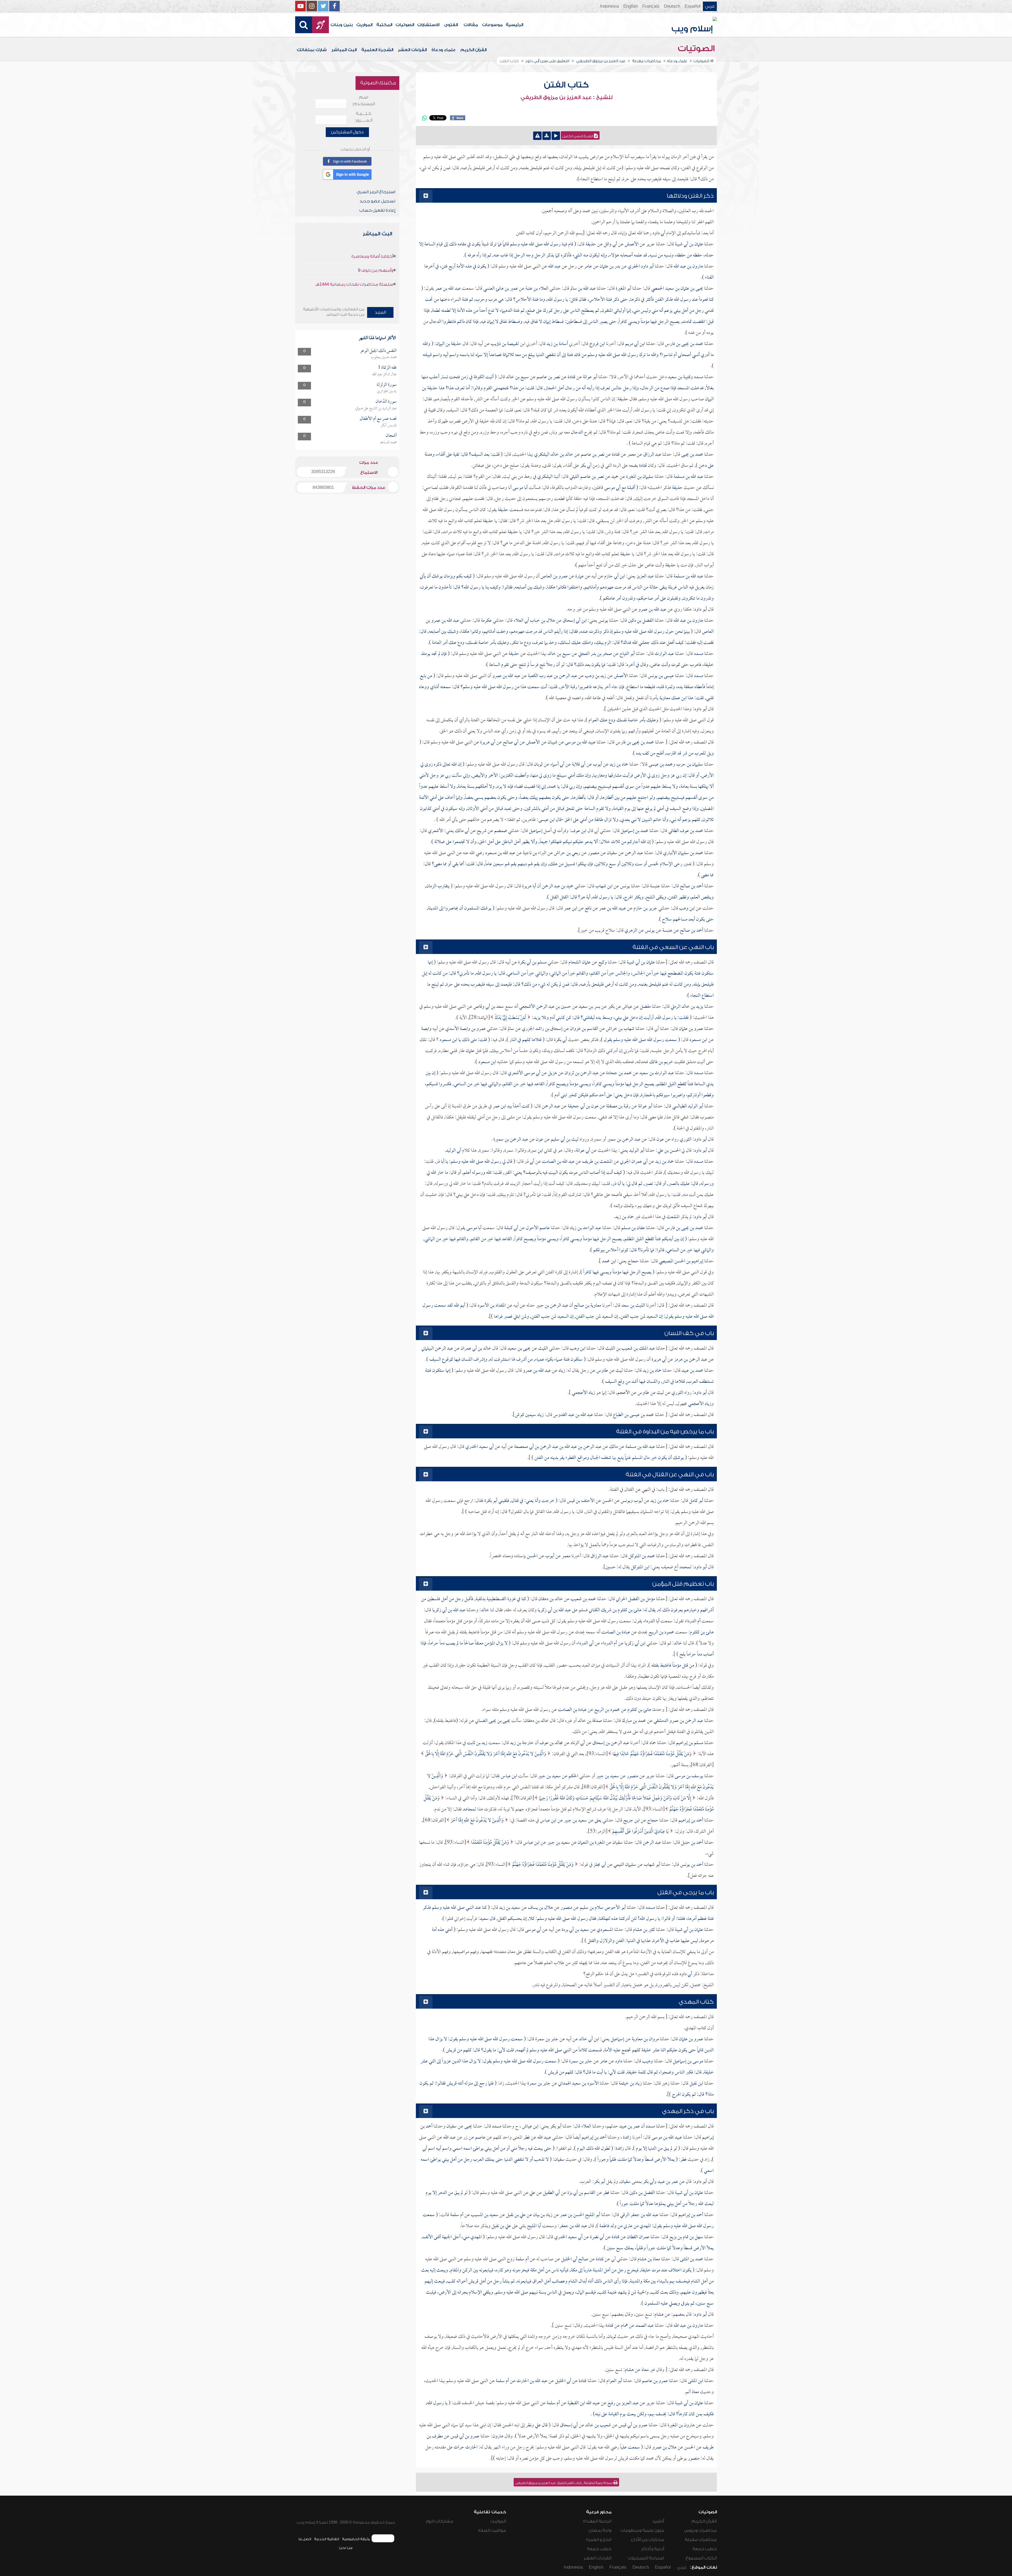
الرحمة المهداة (597, 2521)
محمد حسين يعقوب (384, 357)
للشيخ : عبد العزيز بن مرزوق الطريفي (566, 98)
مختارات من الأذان (648, 2540)
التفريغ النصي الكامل (578, 136)
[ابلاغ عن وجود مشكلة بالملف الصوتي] (537, 136)
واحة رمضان (600, 2530)
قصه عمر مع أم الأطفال (378, 419)
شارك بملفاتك (312, 50)
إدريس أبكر (389, 425)
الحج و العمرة (599, 2540)
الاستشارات (428, 25)
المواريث (364, 25)
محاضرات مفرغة (701, 2540)
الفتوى (451, 25)
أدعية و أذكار (653, 2549)
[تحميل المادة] (547, 136)
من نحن (346, 2548)
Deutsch (672, 6)
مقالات (471, 25)
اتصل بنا (305, 2539)
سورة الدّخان (386, 402)
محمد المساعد (388, 442)
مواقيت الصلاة (492, 2530)
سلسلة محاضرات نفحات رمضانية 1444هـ (354, 284)
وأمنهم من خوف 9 (376, 270)
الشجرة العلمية (377, 50)
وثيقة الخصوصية (356, 2539)
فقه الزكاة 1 (387, 368)
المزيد (380, 312)
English (631, 6)
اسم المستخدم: (364, 101)
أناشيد (658, 2521)
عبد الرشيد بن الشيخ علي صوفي (376, 408)
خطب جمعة (705, 2549)
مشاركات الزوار (439, 2521)
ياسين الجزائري (387, 391)
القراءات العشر (412, 50)
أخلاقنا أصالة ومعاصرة (372, 256)
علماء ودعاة (444, 50)
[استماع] (556, 136)
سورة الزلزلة (387, 385)
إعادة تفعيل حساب (377, 210)
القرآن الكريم (473, 50)
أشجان (391, 436)
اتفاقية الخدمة (327, 2539)
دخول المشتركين (347, 132)
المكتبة (384, 25)
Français (651, 6)
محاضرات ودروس (700, 2530)
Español (693, 6)
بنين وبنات (342, 25)
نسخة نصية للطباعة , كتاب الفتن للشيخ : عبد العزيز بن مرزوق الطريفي (564, 2483)
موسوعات (492, 25)
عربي (710, 6)
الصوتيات (405, 25)
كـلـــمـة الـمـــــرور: (364, 117)
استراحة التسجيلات (646, 2558)
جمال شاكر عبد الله (384, 374)
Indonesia (609, 6)
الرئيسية (514, 25)
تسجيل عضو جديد (377, 201)
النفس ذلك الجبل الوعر (378, 351)
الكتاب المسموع (701, 2558)
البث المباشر (344, 50)
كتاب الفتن (566, 85)
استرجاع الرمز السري (376, 192)
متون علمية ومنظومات (642, 2530)
